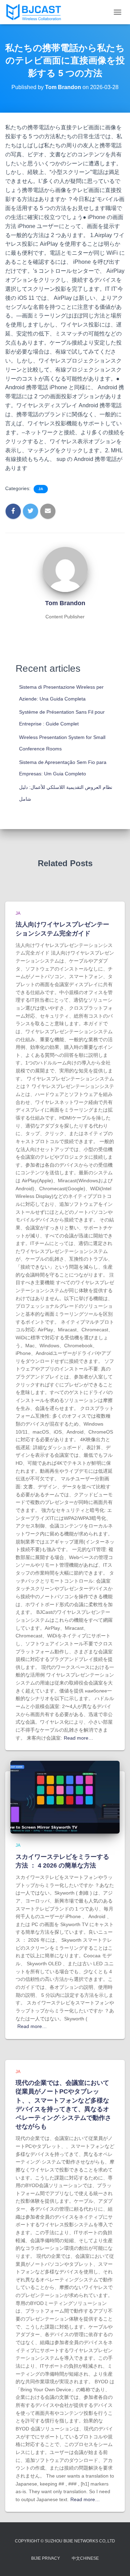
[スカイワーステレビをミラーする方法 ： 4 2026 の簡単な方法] (65, 1797)
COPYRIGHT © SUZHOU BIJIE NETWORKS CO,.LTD (65, 2541)
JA (41, 489)
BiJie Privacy (46, 2558)
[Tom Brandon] (65, 569)
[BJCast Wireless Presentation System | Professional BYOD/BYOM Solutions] (36, 12)
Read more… (79, 1738)
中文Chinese (85, 2558)
